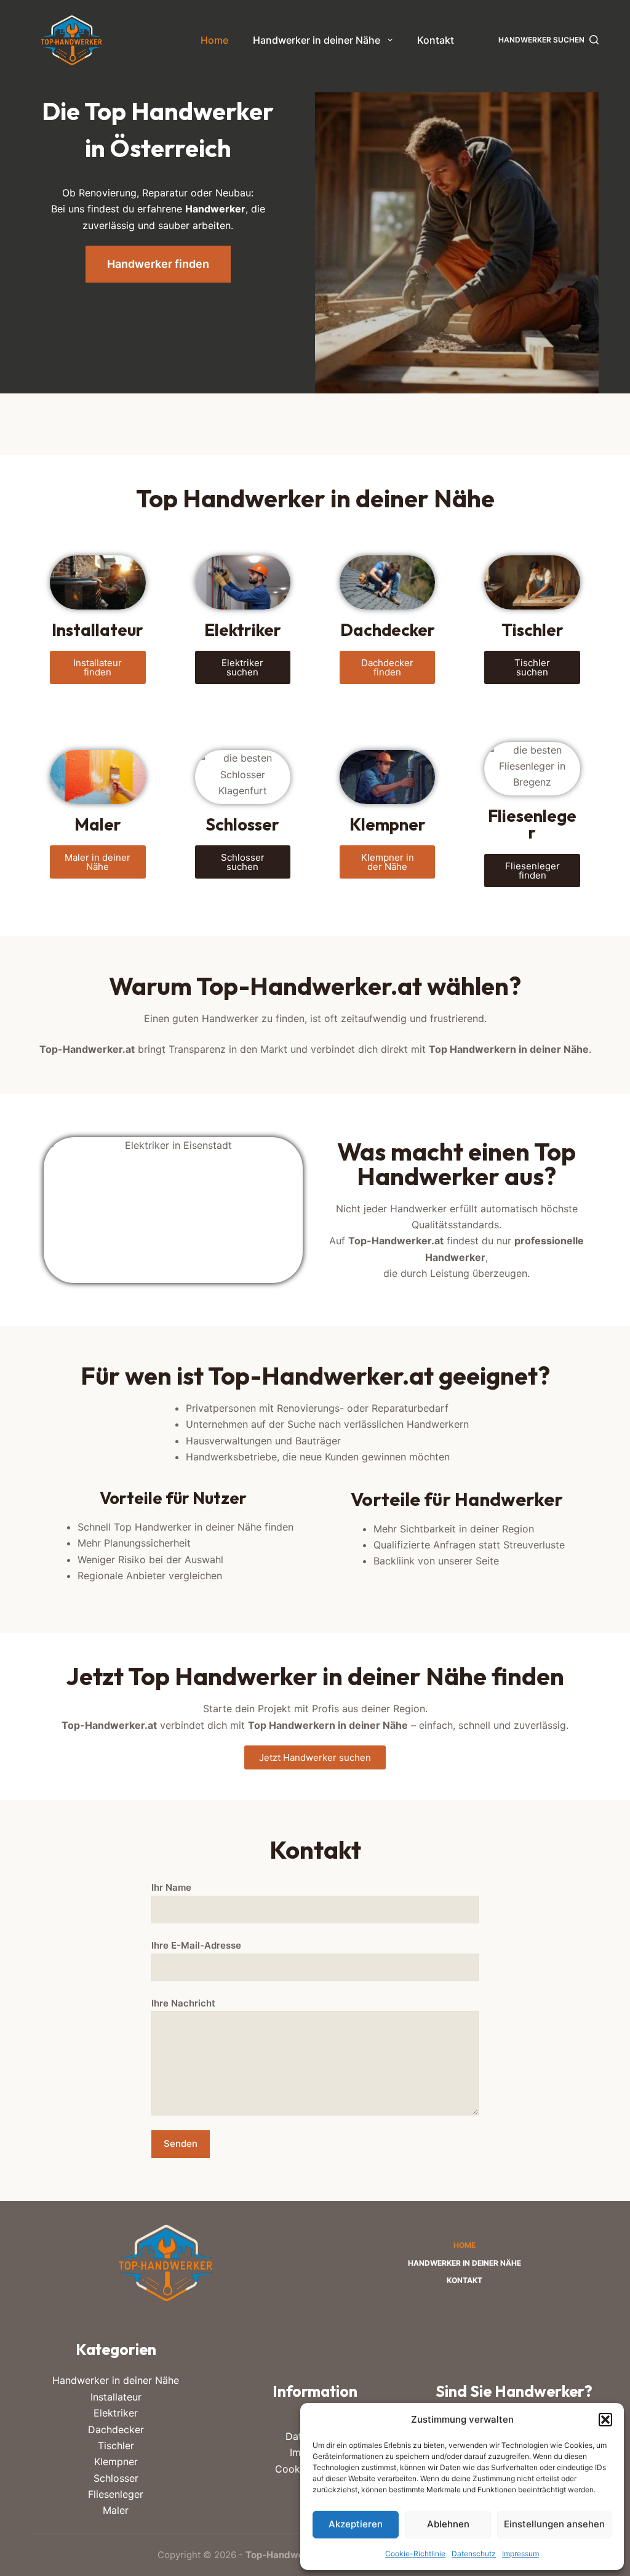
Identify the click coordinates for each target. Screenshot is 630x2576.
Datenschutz (474, 2554)
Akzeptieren (356, 2524)
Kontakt (436, 40)
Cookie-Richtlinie (415, 2554)
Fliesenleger (116, 2494)
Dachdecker (116, 2429)
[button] (605, 2420)
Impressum (520, 2554)
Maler (116, 2510)
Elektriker (116, 2413)
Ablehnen (448, 2524)
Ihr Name (171, 1887)
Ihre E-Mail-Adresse (196, 1945)
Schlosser (116, 2478)
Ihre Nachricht (183, 2003)
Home (214, 40)
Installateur (116, 2397)
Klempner (116, 2461)
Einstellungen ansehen (554, 2524)
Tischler (116, 2445)
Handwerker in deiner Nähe (317, 40)
